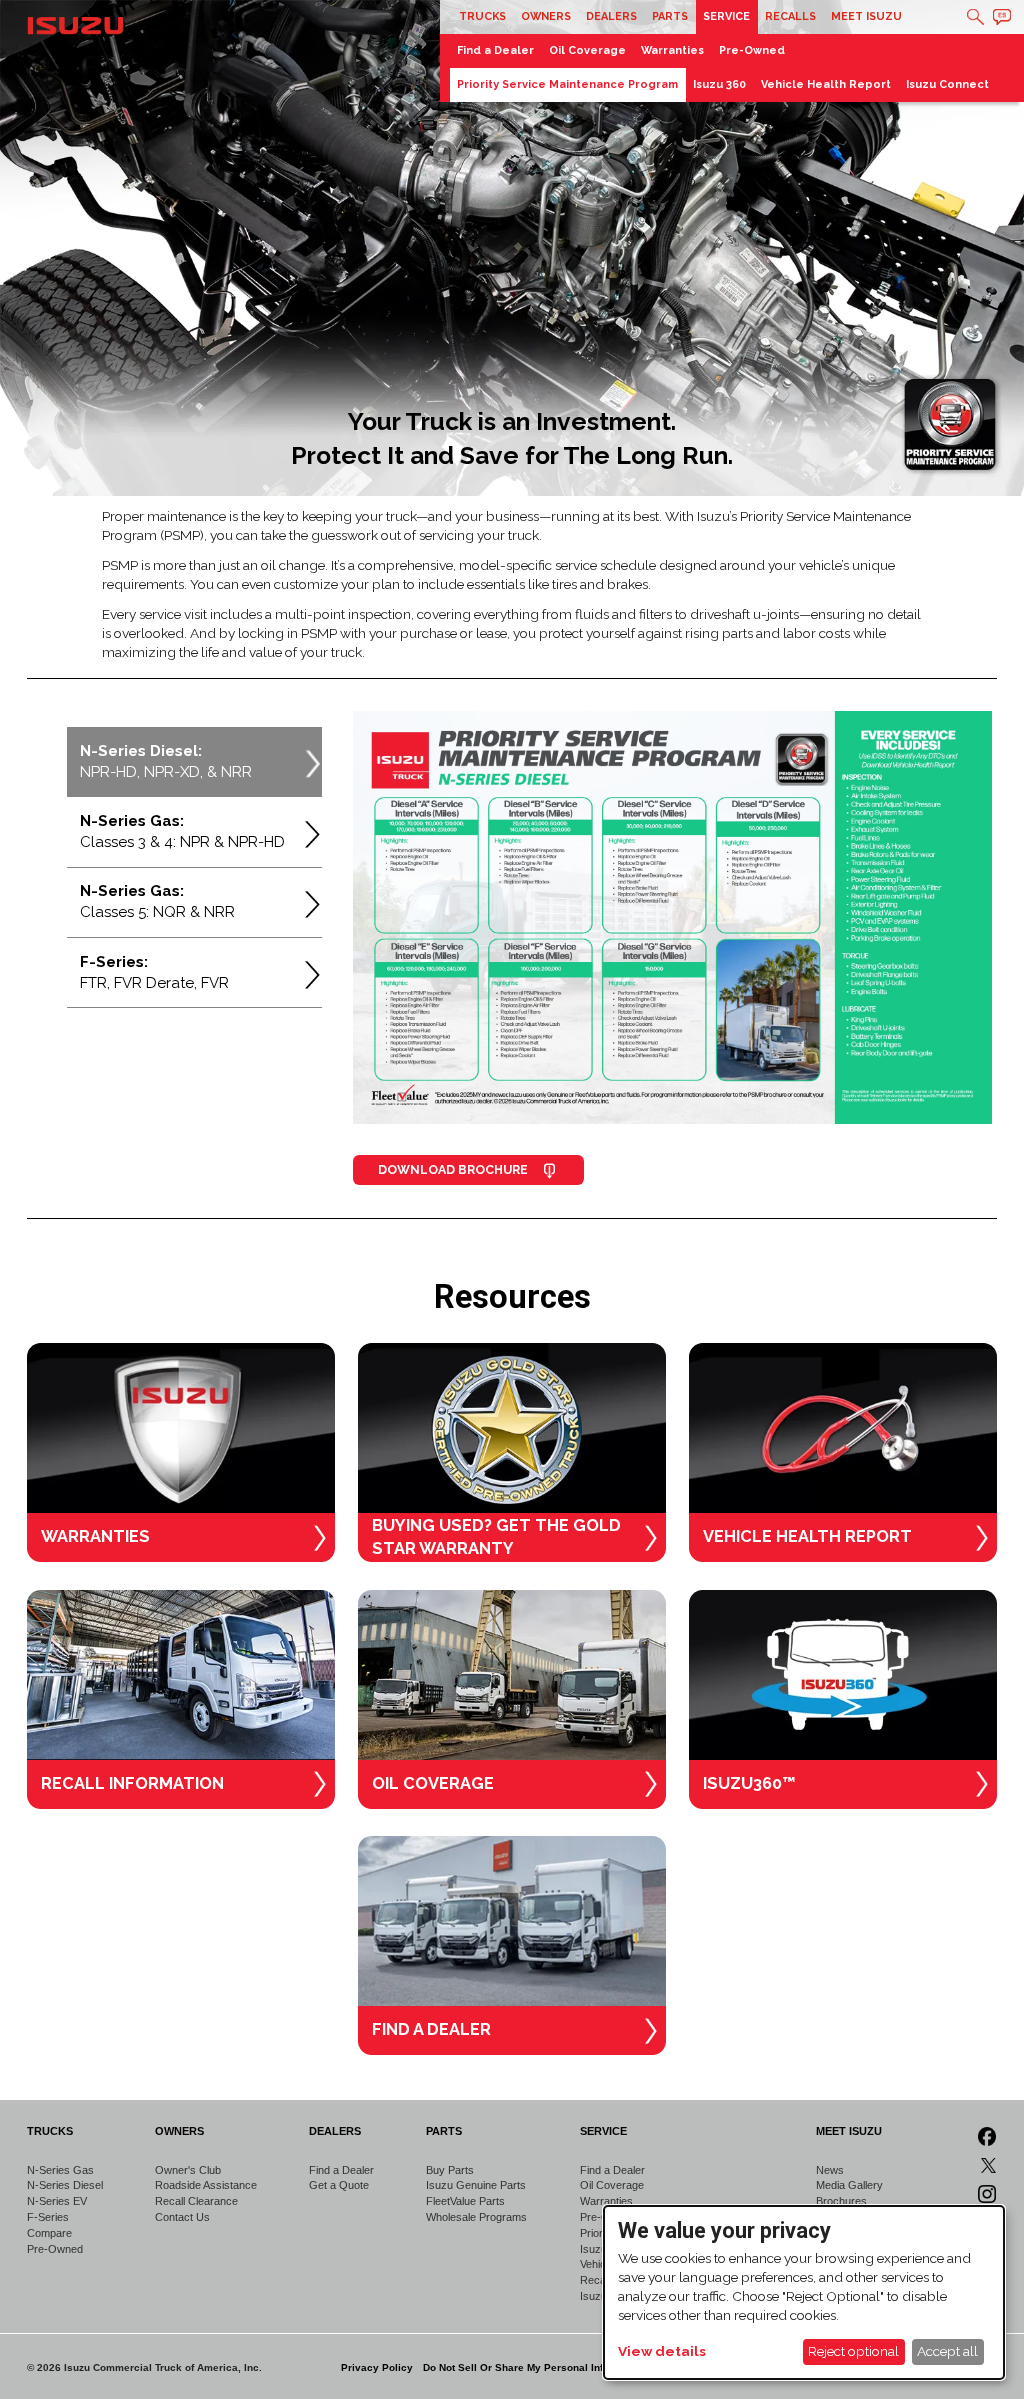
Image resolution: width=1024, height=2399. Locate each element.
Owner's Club (188, 2170)
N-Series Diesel (65, 2185)
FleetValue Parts (465, 2201)
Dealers (611, 16)
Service (726, 16)
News (830, 2170)
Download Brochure (454, 1169)
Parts (670, 16)
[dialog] (804, 2292)
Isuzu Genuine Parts (476, 2185)
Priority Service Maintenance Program (567, 84)
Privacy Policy (377, 2367)
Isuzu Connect (947, 84)
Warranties (672, 50)
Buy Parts (450, 2170)
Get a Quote (339, 2185)
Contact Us (182, 2217)
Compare (49, 2233)
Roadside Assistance (206, 2185)
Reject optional (853, 2351)
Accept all (947, 2351)
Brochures (841, 2201)
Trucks (482, 16)
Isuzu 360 (719, 84)
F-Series (48, 2217)
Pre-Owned (752, 50)
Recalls (790, 16)
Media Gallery (849, 2185)
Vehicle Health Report (826, 84)
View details (662, 2351)
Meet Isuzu (866, 16)
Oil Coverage (587, 50)
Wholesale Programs (476, 2217)
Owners (546, 16)
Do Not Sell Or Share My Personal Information (534, 2367)
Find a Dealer (495, 50)
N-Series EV (57, 2201)
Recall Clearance (196, 2201)
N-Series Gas (60, 2170)
